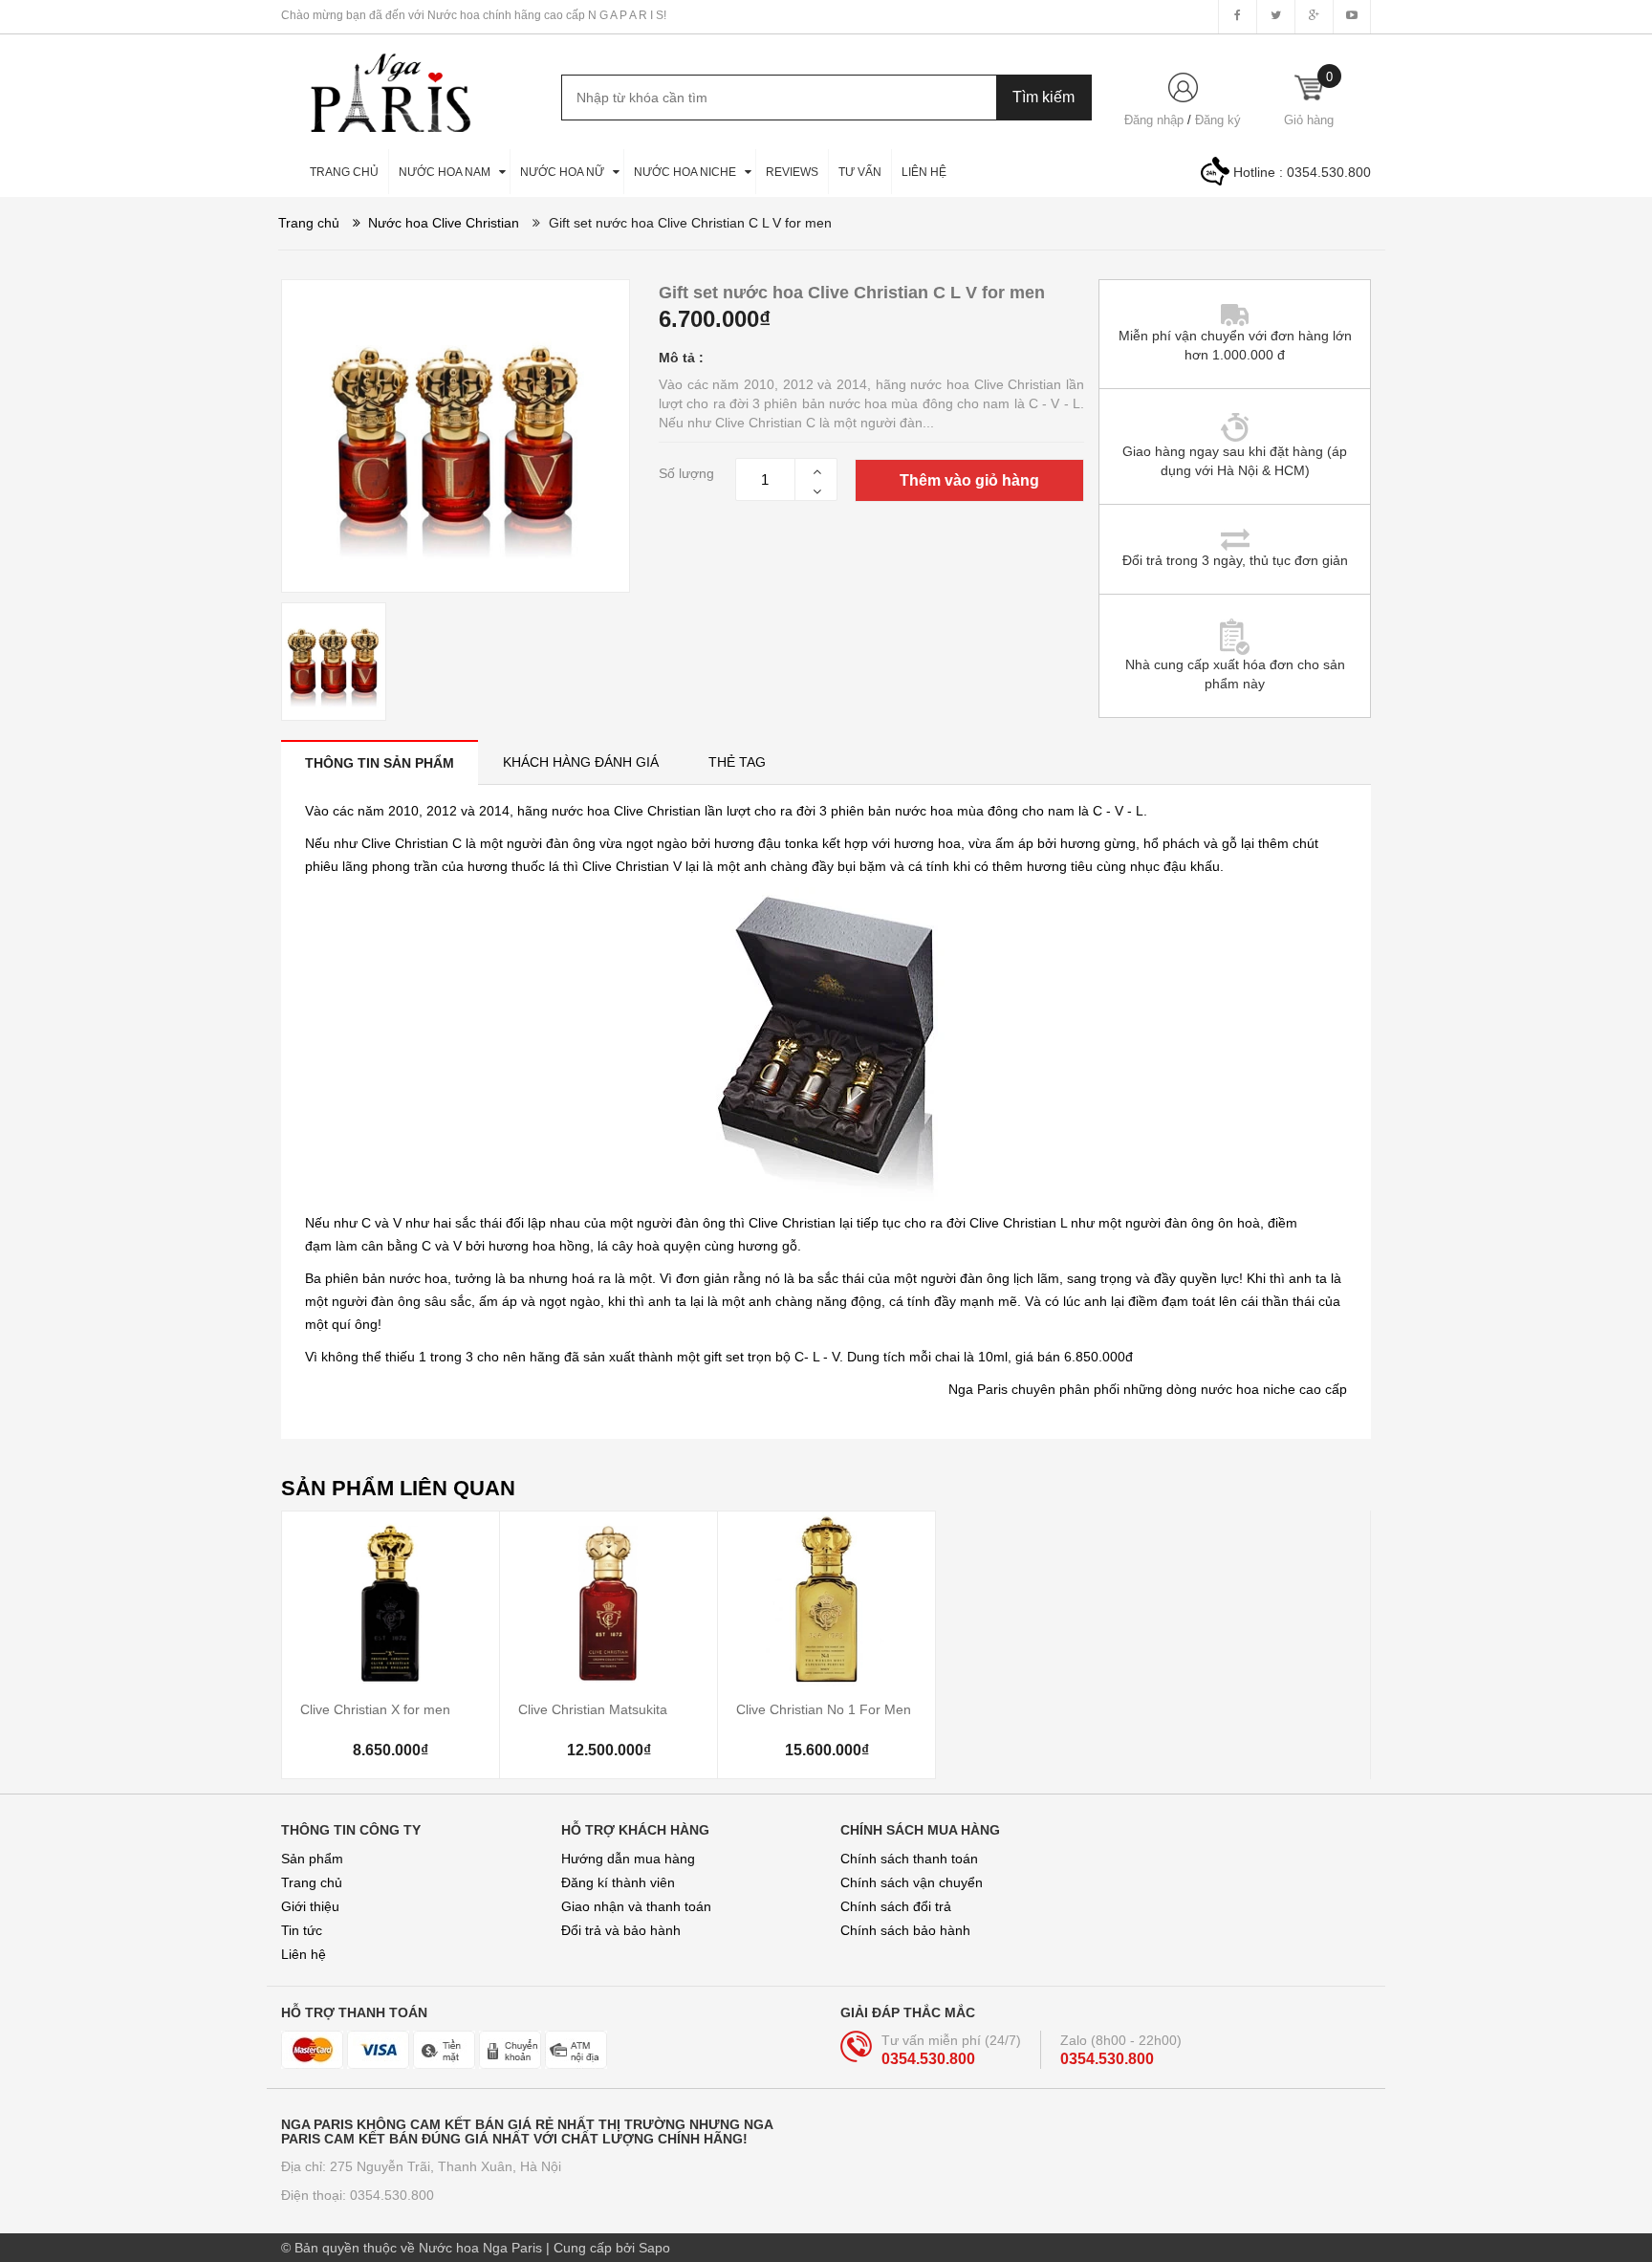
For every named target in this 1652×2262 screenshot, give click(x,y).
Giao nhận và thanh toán (636, 1906)
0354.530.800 (1329, 172)
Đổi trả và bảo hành (621, 1930)
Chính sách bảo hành (905, 1930)
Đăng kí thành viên (618, 1882)
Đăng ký (1218, 120)
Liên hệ (304, 1954)
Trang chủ (312, 1882)
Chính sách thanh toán (909, 1859)
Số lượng (686, 473)
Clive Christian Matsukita (593, 1709)
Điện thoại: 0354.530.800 (358, 2195)
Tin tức (302, 1930)
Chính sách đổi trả (896, 1906)
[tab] (380, 762)
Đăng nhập (1154, 120)
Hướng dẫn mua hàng (628, 1859)
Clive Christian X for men (375, 1709)
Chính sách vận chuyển (912, 1882)
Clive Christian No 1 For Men (824, 1709)
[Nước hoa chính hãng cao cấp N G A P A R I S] (381, 83)
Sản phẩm (312, 1859)
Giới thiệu (310, 1906)
